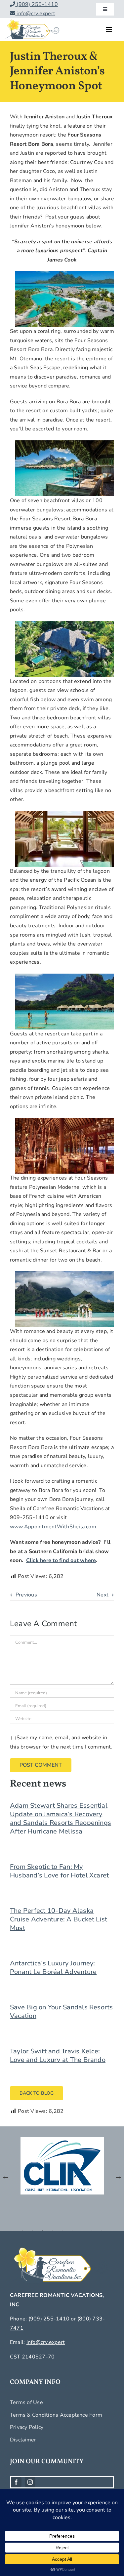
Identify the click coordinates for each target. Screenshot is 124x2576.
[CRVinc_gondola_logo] (32, 21)
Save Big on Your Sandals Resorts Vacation (62, 2012)
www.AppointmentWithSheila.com (53, 1527)
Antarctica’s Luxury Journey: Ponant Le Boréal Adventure (53, 1968)
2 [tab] (32, 2231)
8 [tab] (92, 2231)
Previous (26, 1595)
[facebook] (16, 2482)
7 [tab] (82, 2231)
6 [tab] (72, 2231)
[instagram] (30, 2482)
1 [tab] (22, 2231)
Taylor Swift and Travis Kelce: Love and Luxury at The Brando (58, 2055)
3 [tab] (42, 2231)
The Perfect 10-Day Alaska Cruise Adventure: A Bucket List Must (59, 1919)
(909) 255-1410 (37, 4)
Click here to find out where (61, 1560)
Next (103, 1595)
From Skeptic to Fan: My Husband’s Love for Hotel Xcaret (59, 1871)
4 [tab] (52, 2231)
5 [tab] (62, 2231)
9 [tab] (102, 2231)
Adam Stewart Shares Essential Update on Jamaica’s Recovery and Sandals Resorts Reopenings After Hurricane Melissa (61, 1818)
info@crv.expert (35, 14)
